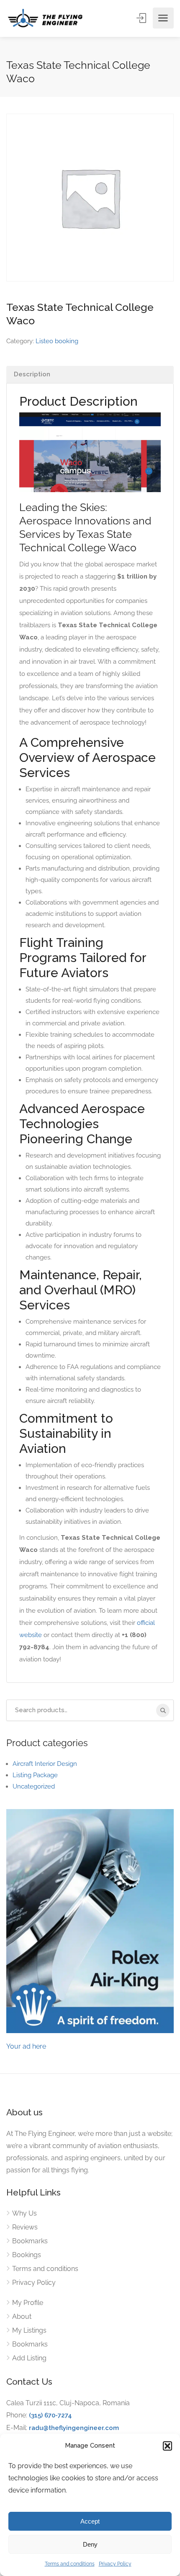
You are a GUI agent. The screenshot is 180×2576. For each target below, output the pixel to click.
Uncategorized (34, 1786)
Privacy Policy (115, 2564)
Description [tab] (32, 374)
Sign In (142, 18)
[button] (167, 2446)
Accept (90, 2521)
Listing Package (35, 1775)
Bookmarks (30, 2241)
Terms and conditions (70, 2564)
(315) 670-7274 (50, 2415)
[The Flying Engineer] (45, 18)
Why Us (24, 2213)
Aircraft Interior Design (45, 1764)
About (22, 2317)
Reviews (25, 2227)
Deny (90, 2544)
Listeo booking (57, 341)
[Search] (163, 1710)
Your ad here (26, 2046)
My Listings (29, 2330)
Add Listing (29, 2358)
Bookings (27, 2255)
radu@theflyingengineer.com (74, 2428)
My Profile (28, 2303)
